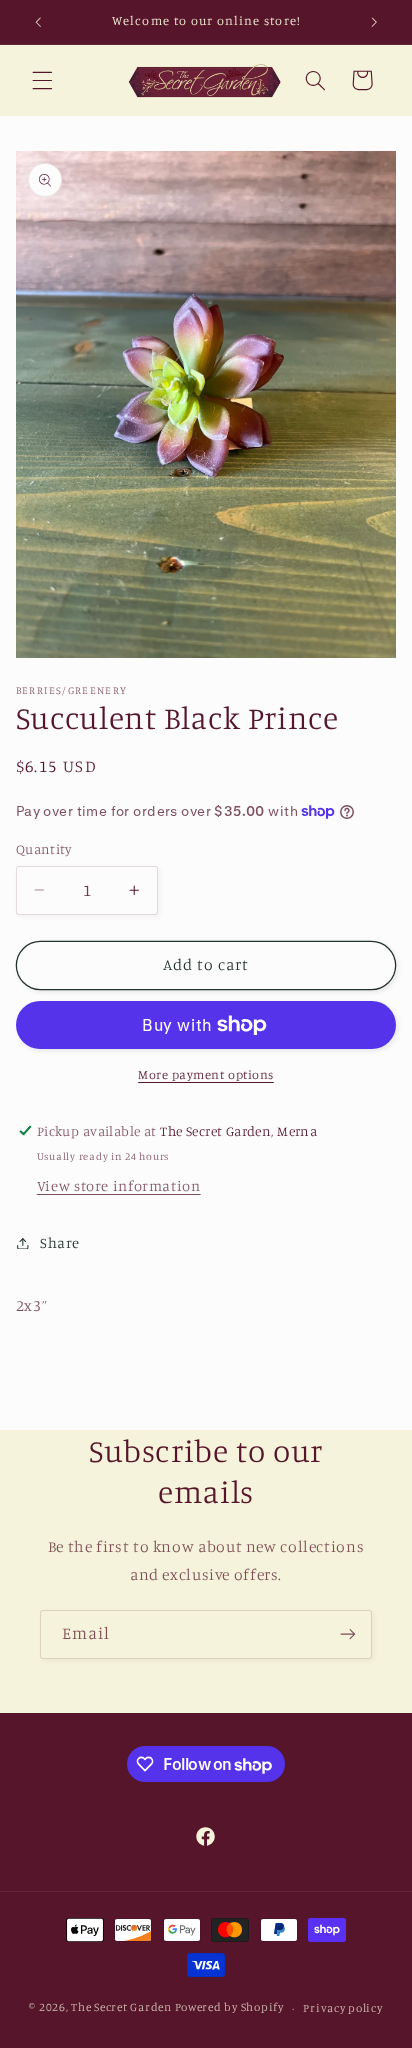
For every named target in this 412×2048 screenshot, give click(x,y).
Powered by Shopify (229, 2008)
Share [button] (60, 1242)
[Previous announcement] (38, 22)
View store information (119, 1185)
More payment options (206, 1074)
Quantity (43, 849)
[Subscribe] (348, 1634)
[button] (42, 80)
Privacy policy (342, 2008)
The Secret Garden (121, 2008)
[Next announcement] (374, 22)
